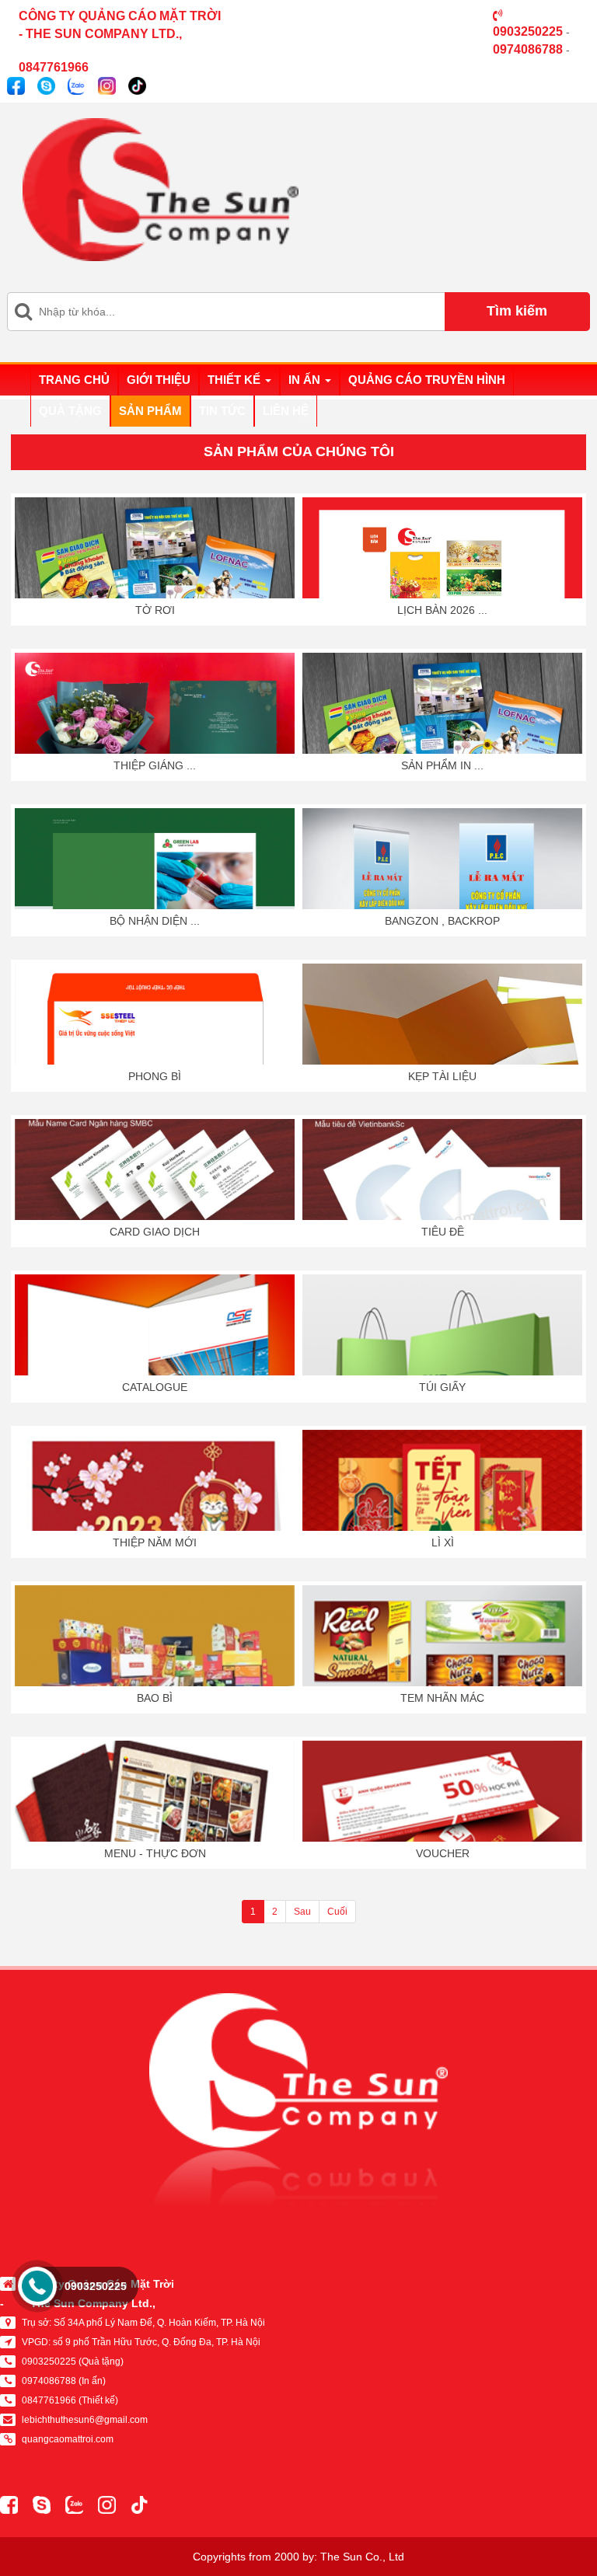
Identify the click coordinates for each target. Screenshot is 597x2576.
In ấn (306, 380)
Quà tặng (70, 411)
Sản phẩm (150, 411)
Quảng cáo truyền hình (427, 380)
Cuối (337, 1912)
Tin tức (222, 411)
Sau (302, 1912)
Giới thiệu (159, 380)
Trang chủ (74, 380)
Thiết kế (236, 380)
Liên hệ (286, 411)
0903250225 (96, 2286)
